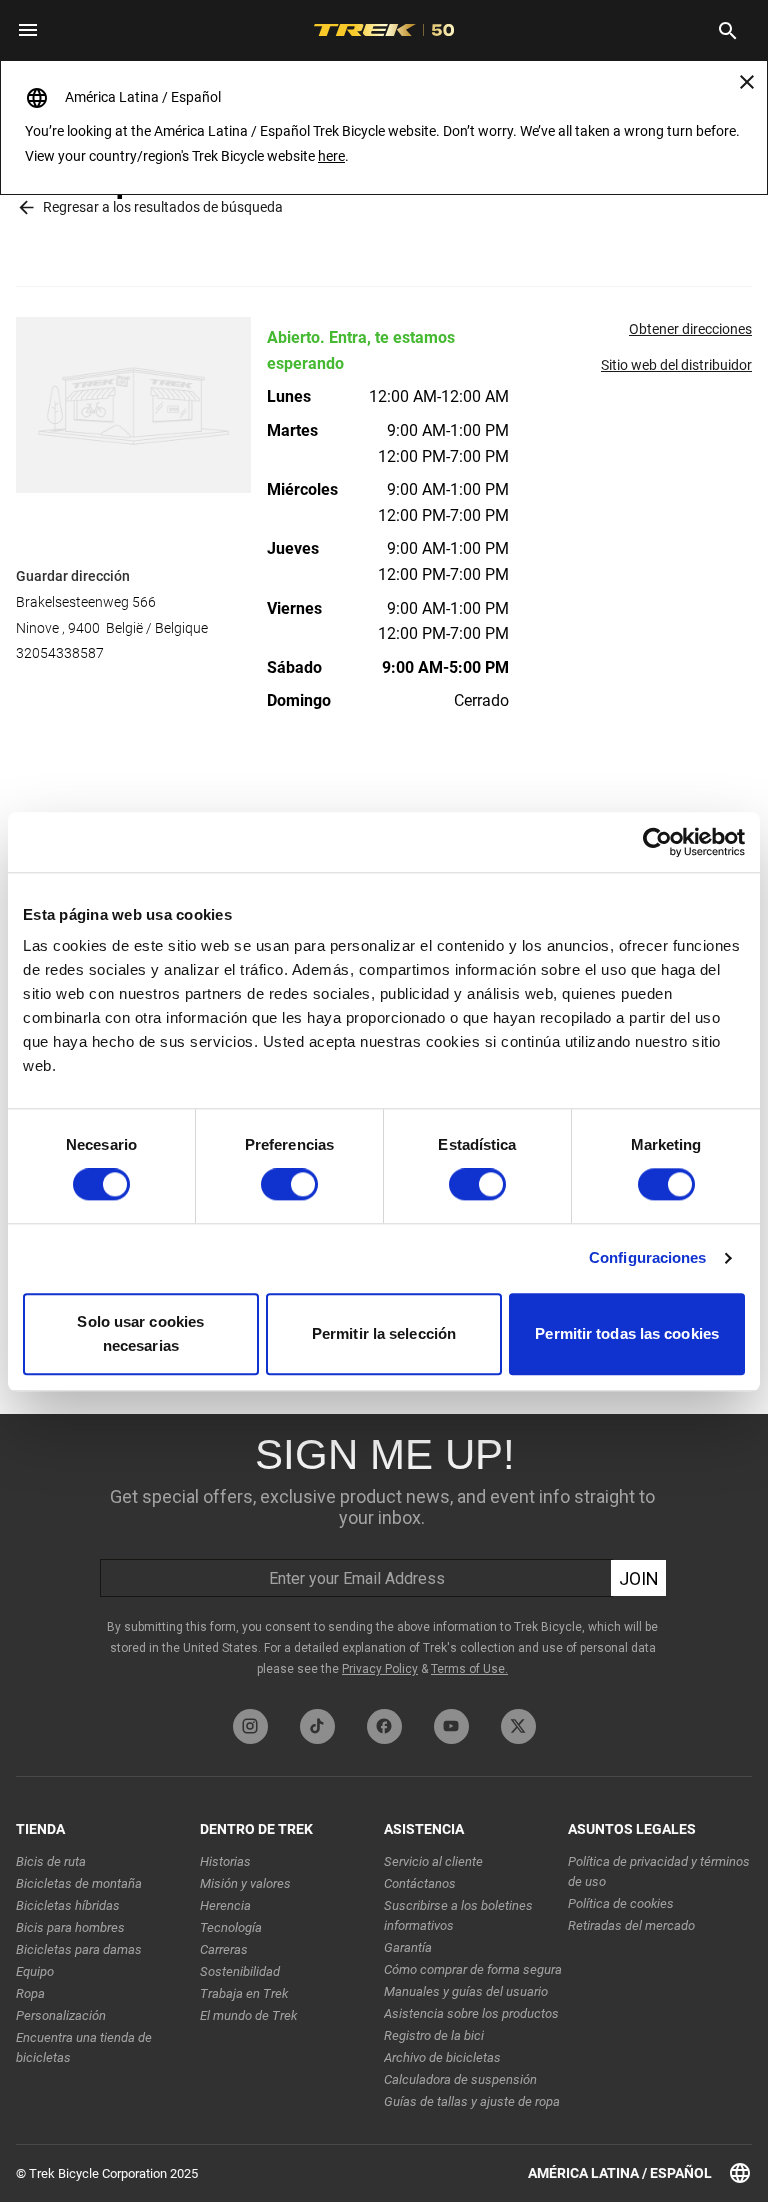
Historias (225, 1861)
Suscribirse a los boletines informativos (458, 1915)
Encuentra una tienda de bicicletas (84, 2047)
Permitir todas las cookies (627, 1333)
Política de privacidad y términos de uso (659, 1871)
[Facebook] (384, 1726)
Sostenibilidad (240, 1971)
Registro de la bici (434, 2035)
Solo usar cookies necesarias (140, 1333)
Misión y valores (245, 1883)
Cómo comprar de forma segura (473, 1969)
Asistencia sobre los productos (471, 2013)
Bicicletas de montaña (79, 1883)
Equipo (35, 1971)
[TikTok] (317, 1726)
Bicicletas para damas (79, 1949)
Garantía (408, 1947)
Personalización (61, 2015)
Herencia (225, 1905)
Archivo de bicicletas (442, 2057)
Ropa (30, 1993)
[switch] (289, 1185)
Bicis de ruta (51, 1861)
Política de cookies (621, 1903)
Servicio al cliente (433, 1861)
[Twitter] (518, 1726)
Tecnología (231, 1927)
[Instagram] (250, 1726)
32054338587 (60, 653)
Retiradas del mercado (631, 1925)
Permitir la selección (384, 1333)
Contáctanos (420, 1883)
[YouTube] (451, 1726)
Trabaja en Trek (244, 1993)
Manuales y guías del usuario (466, 1991)
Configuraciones (648, 1258)
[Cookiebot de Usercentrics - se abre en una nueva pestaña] (657, 842)
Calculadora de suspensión (460, 2079)
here (331, 156)
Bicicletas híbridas (68, 1905)
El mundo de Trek (248, 2015)
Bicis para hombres (70, 1927)
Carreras (224, 1949)
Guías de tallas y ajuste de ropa (472, 2101)
